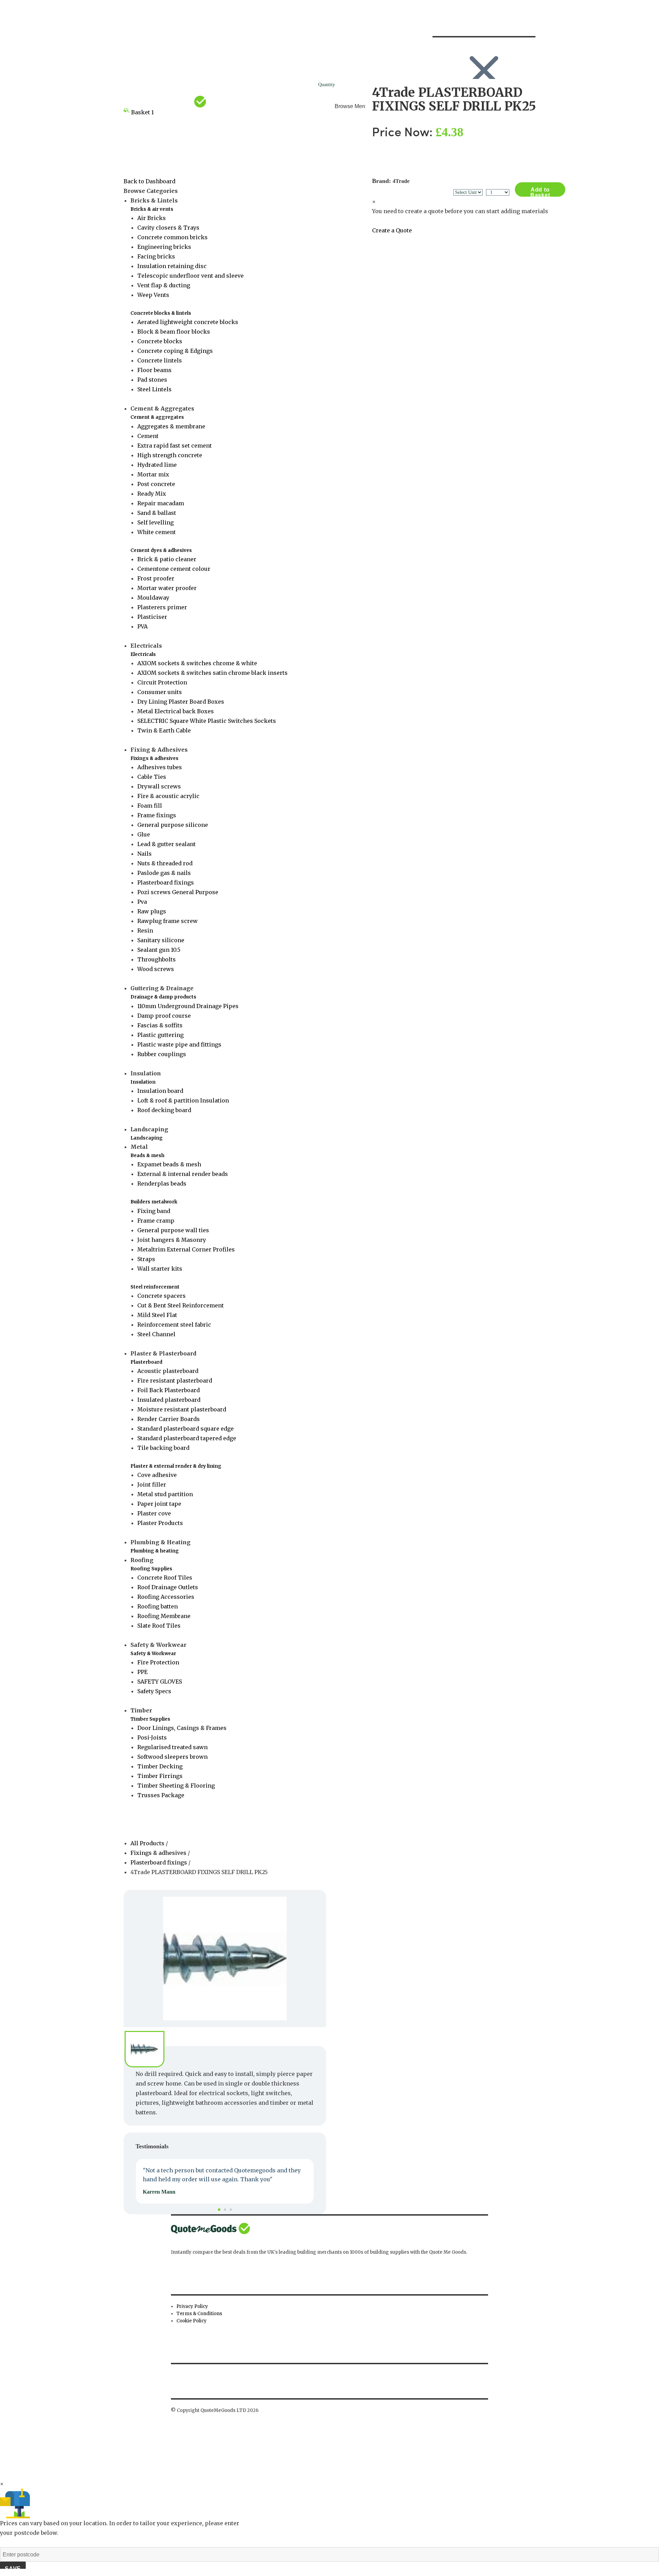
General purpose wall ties (173, 1230)
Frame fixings (157, 815)
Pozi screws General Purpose (178, 892)
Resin (145, 931)
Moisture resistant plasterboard (182, 1409)
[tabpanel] (225, 2181)
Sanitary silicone (161, 940)
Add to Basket (540, 192)
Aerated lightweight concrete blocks (188, 322)
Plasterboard (146, 1362)
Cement (148, 436)
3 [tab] (231, 2210)
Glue (144, 834)
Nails (144, 854)
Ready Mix (152, 494)
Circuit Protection (162, 682)
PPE (142, 1672)
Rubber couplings (162, 1054)
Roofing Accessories (166, 1597)
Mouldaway (153, 598)
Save (13, 2569)
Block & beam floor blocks (174, 332)
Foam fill (150, 806)
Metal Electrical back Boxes (176, 711)
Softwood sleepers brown (172, 1757)
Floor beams (154, 370)
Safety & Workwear (153, 1654)
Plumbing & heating (155, 1551)
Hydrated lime (157, 465)
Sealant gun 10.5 (159, 950)
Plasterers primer (162, 607)
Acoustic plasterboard (168, 1371)
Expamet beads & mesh (169, 1164)
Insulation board (160, 1091)
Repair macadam (161, 503)
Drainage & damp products (163, 997)
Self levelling (155, 522)
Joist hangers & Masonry (172, 1240)
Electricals (143, 654)
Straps (146, 1259)
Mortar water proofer (167, 588)
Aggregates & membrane (171, 426)
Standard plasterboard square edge (186, 1429)
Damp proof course (164, 1016)
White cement (157, 532)
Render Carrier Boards (169, 1419)
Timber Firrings (160, 1776)
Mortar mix (153, 474)
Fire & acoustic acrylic (168, 796)
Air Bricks (152, 218)
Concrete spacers (161, 1296)
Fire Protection (158, 1662)
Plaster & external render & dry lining (176, 1466)
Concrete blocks (160, 341)
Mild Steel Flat (157, 1315)
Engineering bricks (164, 247)
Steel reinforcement (155, 1287)
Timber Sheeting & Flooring (176, 1786)
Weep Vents (153, 295)
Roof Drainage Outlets (168, 1587)
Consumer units (160, 692)
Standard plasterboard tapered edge (187, 1438)
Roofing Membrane (164, 1616)
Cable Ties (152, 777)
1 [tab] (219, 2210)
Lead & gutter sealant (166, 844)
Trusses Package (161, 1795)
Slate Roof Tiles (159, 1626)
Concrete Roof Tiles (165, 1578)
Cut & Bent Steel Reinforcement (181, 1305)
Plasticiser (152, 617)
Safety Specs (154, 1691)
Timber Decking (160, 1766)
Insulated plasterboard (169, 1400)
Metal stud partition (165, 1494)
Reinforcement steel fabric (174, 1325)
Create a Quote (392, 230)
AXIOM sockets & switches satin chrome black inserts (212, 673)
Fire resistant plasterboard (175, 1381)
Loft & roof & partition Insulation (183, 1100)
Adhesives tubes (160, 767)
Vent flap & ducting (164, 285)
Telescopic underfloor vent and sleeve (190, 276)
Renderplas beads (162, 1183)
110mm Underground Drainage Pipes (188, 1006)
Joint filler (152, 1485)
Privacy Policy (192, 2306)
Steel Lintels (154, 389)
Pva (142, 902)
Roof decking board (164, 1110)
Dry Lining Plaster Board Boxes (181, 702)
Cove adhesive (157, 1475)
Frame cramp (156, 1221)
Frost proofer (156, 578)
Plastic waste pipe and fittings (179, 1044)
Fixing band (154, 1211)
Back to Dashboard (149, 181)
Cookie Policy (192, 2321)
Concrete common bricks (172, 237)
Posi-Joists (152, 1737)
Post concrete (156, 484)
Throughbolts (157, 959)
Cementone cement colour (174, 569)
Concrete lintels (160, 360)
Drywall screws (159, 786)
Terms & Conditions (199, 2314)
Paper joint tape (159, 1504)
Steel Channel (156, 1334)
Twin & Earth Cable (164, 730)
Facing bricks (156, 256)
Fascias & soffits (160, 1025)
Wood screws (156, 969)
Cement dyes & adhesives (161, 550)
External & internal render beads (183, 1174)
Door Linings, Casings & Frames (182, 1728)
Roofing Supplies (151, 1569)
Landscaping (147, 1138)
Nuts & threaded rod (165, 863)
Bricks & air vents (152, 209)
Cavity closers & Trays (168, 228)
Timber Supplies (150, 1719)
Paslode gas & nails (164, 873)
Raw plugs (152, 911)
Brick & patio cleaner (167, 559)
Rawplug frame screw (167, 921)
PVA (142, 626)
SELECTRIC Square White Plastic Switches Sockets (207, 721)
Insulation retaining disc (172, 266)
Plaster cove (154, 1513)
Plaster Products (160, 1523)
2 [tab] (225, 2210)
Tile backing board (163, 1448)
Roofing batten (158, 1606)
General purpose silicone (173, 825)
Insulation (143, 1082)
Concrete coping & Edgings (175, 351)
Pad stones (152, 380)
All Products (148, 1843)
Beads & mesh (147, 1156)
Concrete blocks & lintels (161, 313)
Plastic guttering (160, 1035)
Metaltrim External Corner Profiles (186, 1249)
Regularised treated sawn (172, 1747)
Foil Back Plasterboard (169, 1390)
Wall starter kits (160, 1269)
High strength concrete (170, 455)
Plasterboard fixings (166, 882)
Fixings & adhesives (154, 758)
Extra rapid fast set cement (175, 446)
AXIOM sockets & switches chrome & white (197, 663)
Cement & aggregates (157, 417)
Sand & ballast (157, 513)
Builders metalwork (154, 1202)
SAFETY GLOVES (160, 1682)
